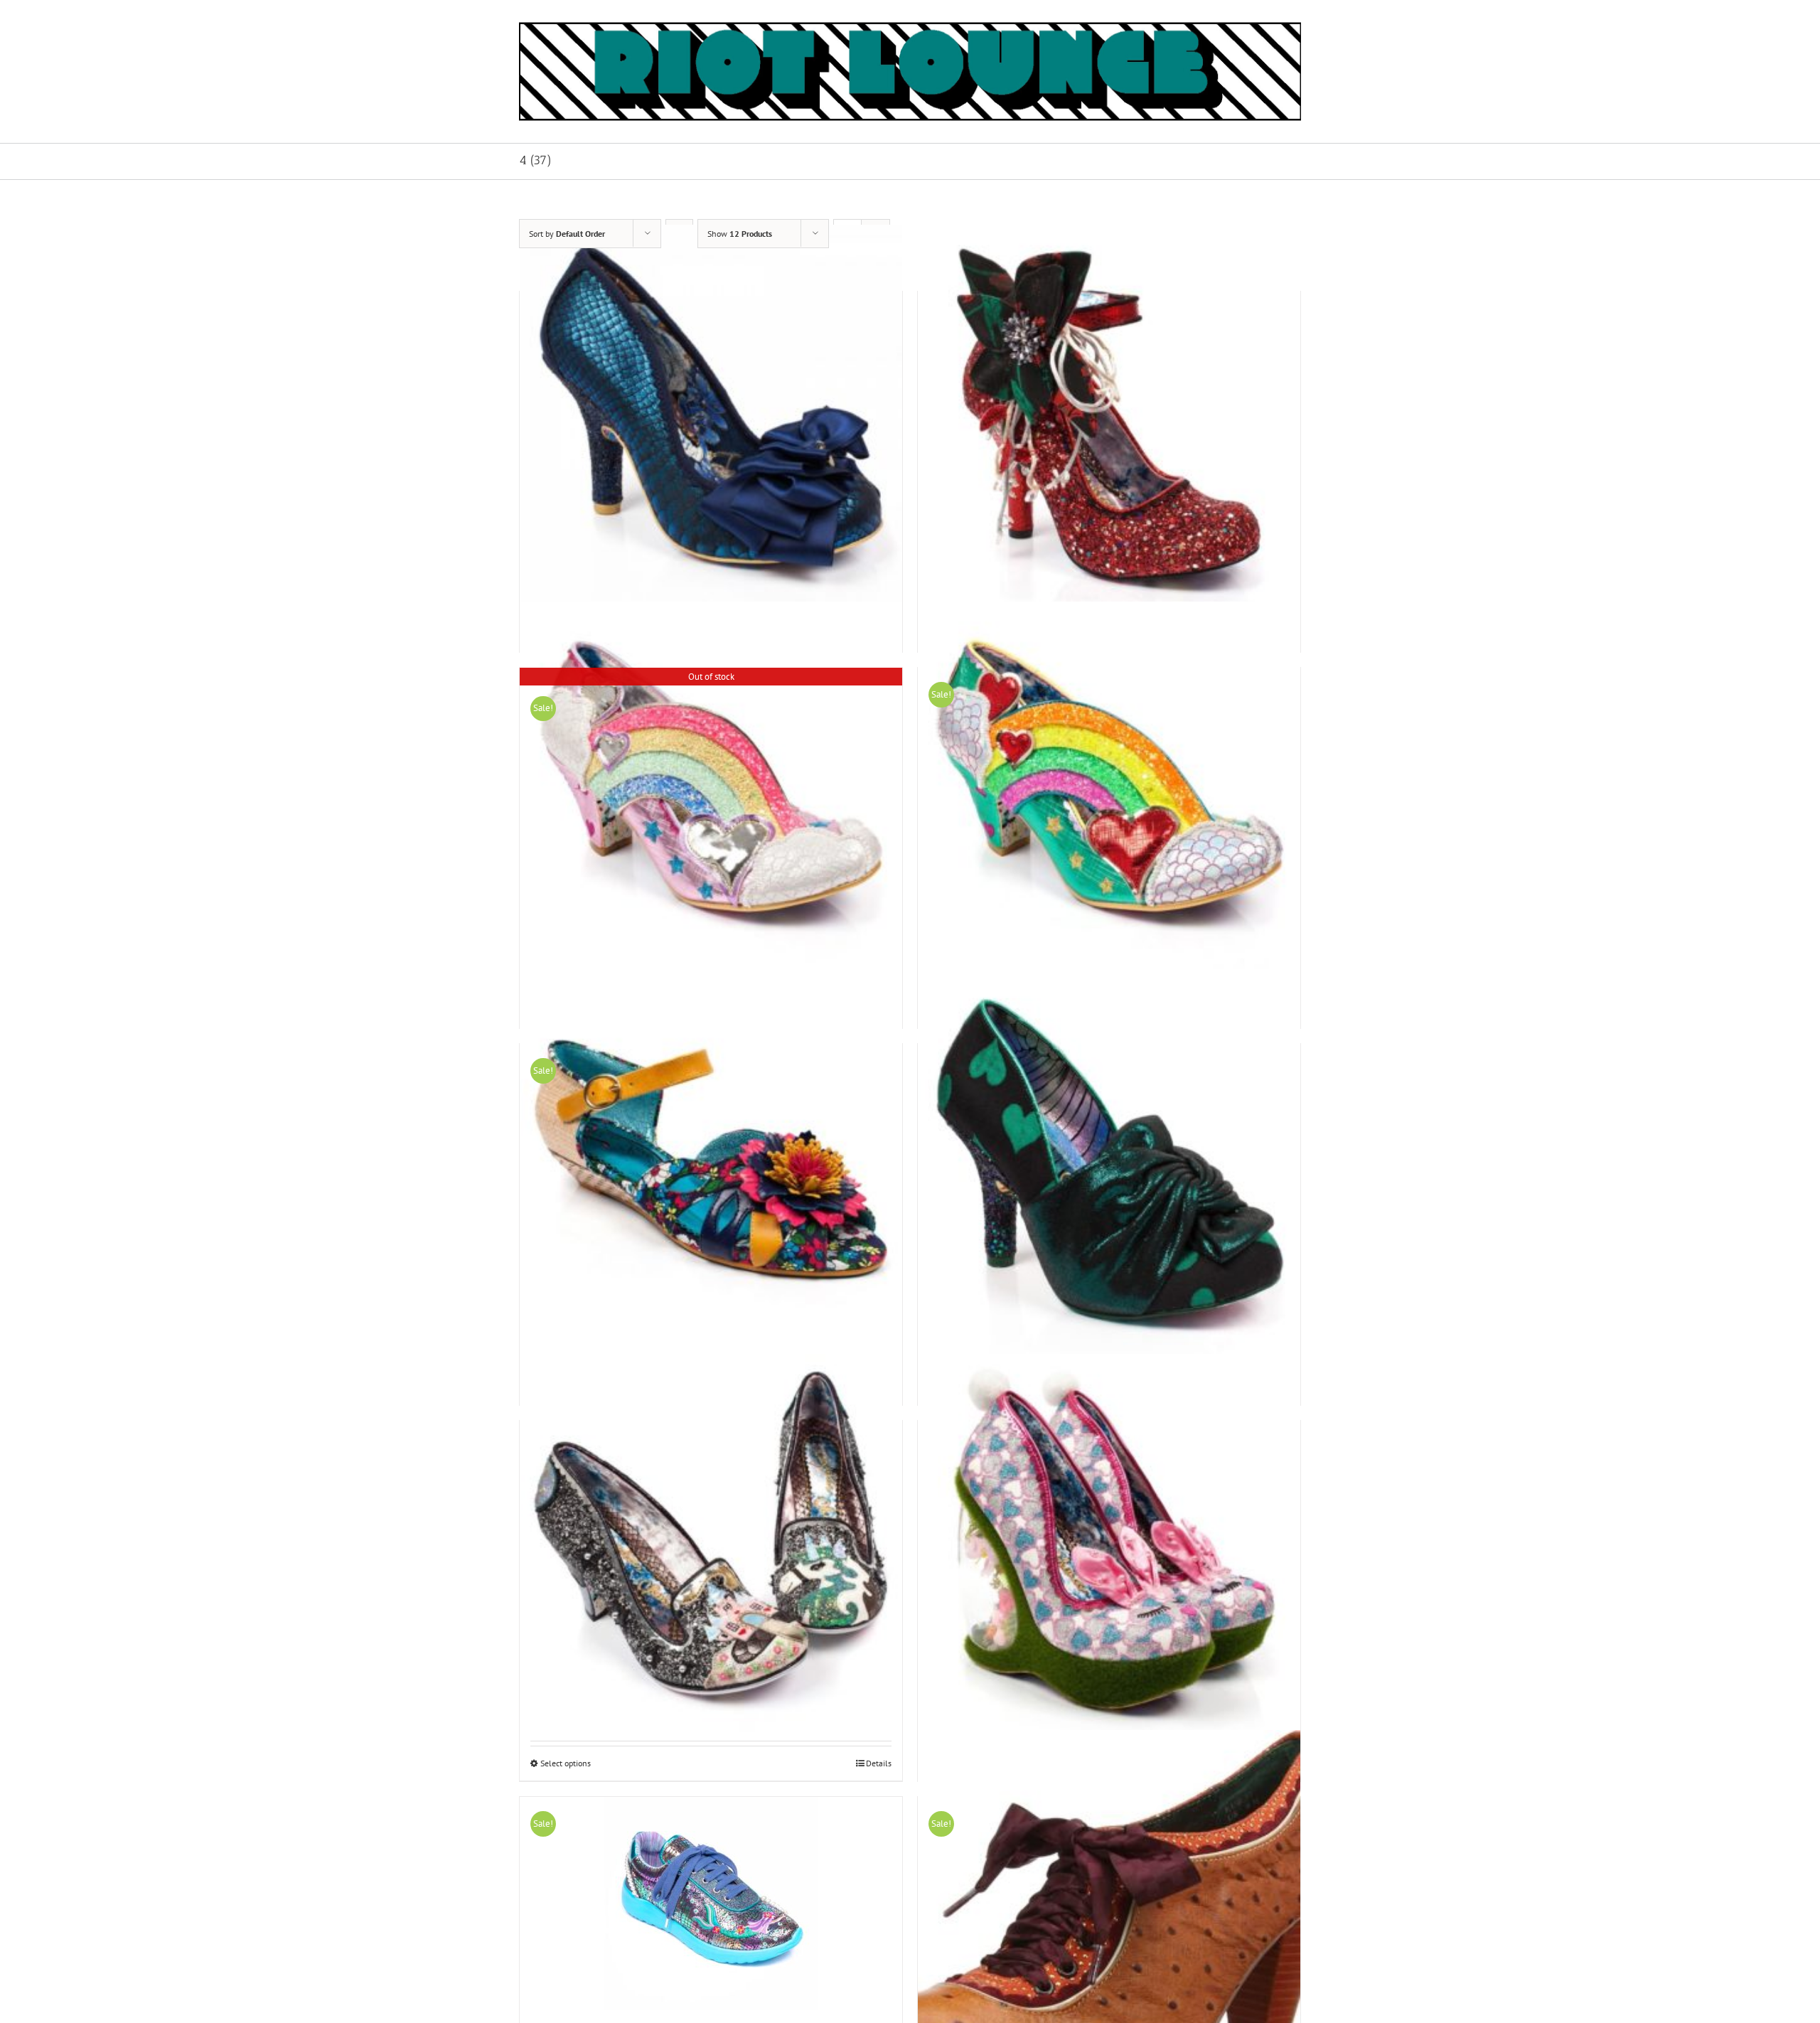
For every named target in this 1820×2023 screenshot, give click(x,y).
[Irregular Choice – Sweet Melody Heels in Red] (1109, 416)
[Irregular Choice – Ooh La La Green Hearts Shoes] (1109, 1169)
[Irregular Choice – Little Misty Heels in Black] (711, 1546)
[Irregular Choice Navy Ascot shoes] (711, 416)
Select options (566, 1763)
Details (879, 1763)
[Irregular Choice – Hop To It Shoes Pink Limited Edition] (1109, 1546)
